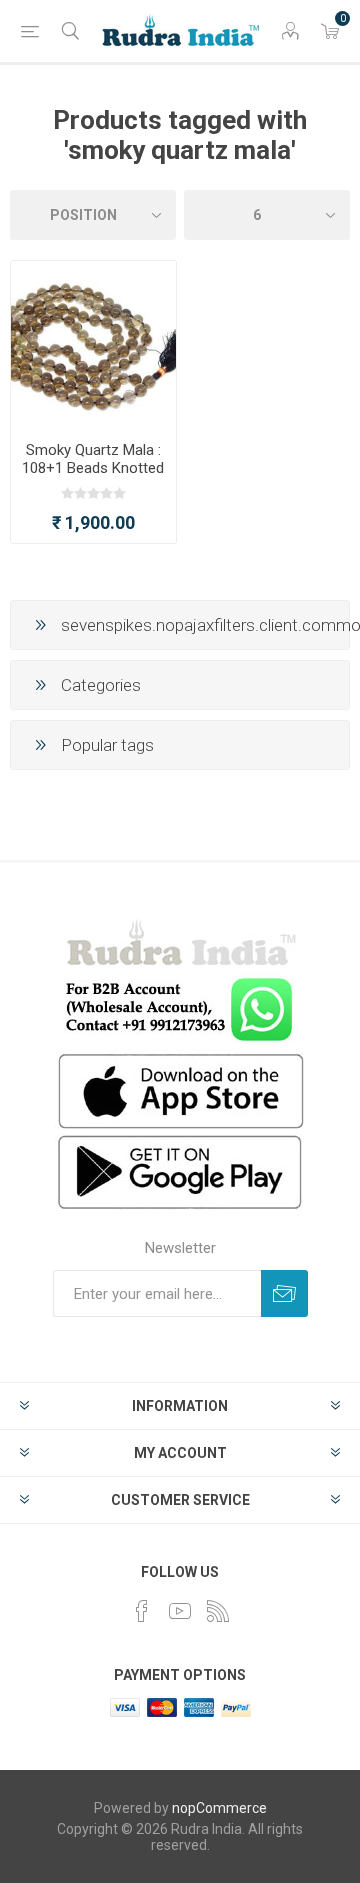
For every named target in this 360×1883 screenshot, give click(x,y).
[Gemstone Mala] (93, 343)
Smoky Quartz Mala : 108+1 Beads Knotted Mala (93, 468)
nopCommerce (219, 1808)
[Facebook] (142, 1611)
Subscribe (284, 1293)
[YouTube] (180, 1611)
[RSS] (218, 1611)
